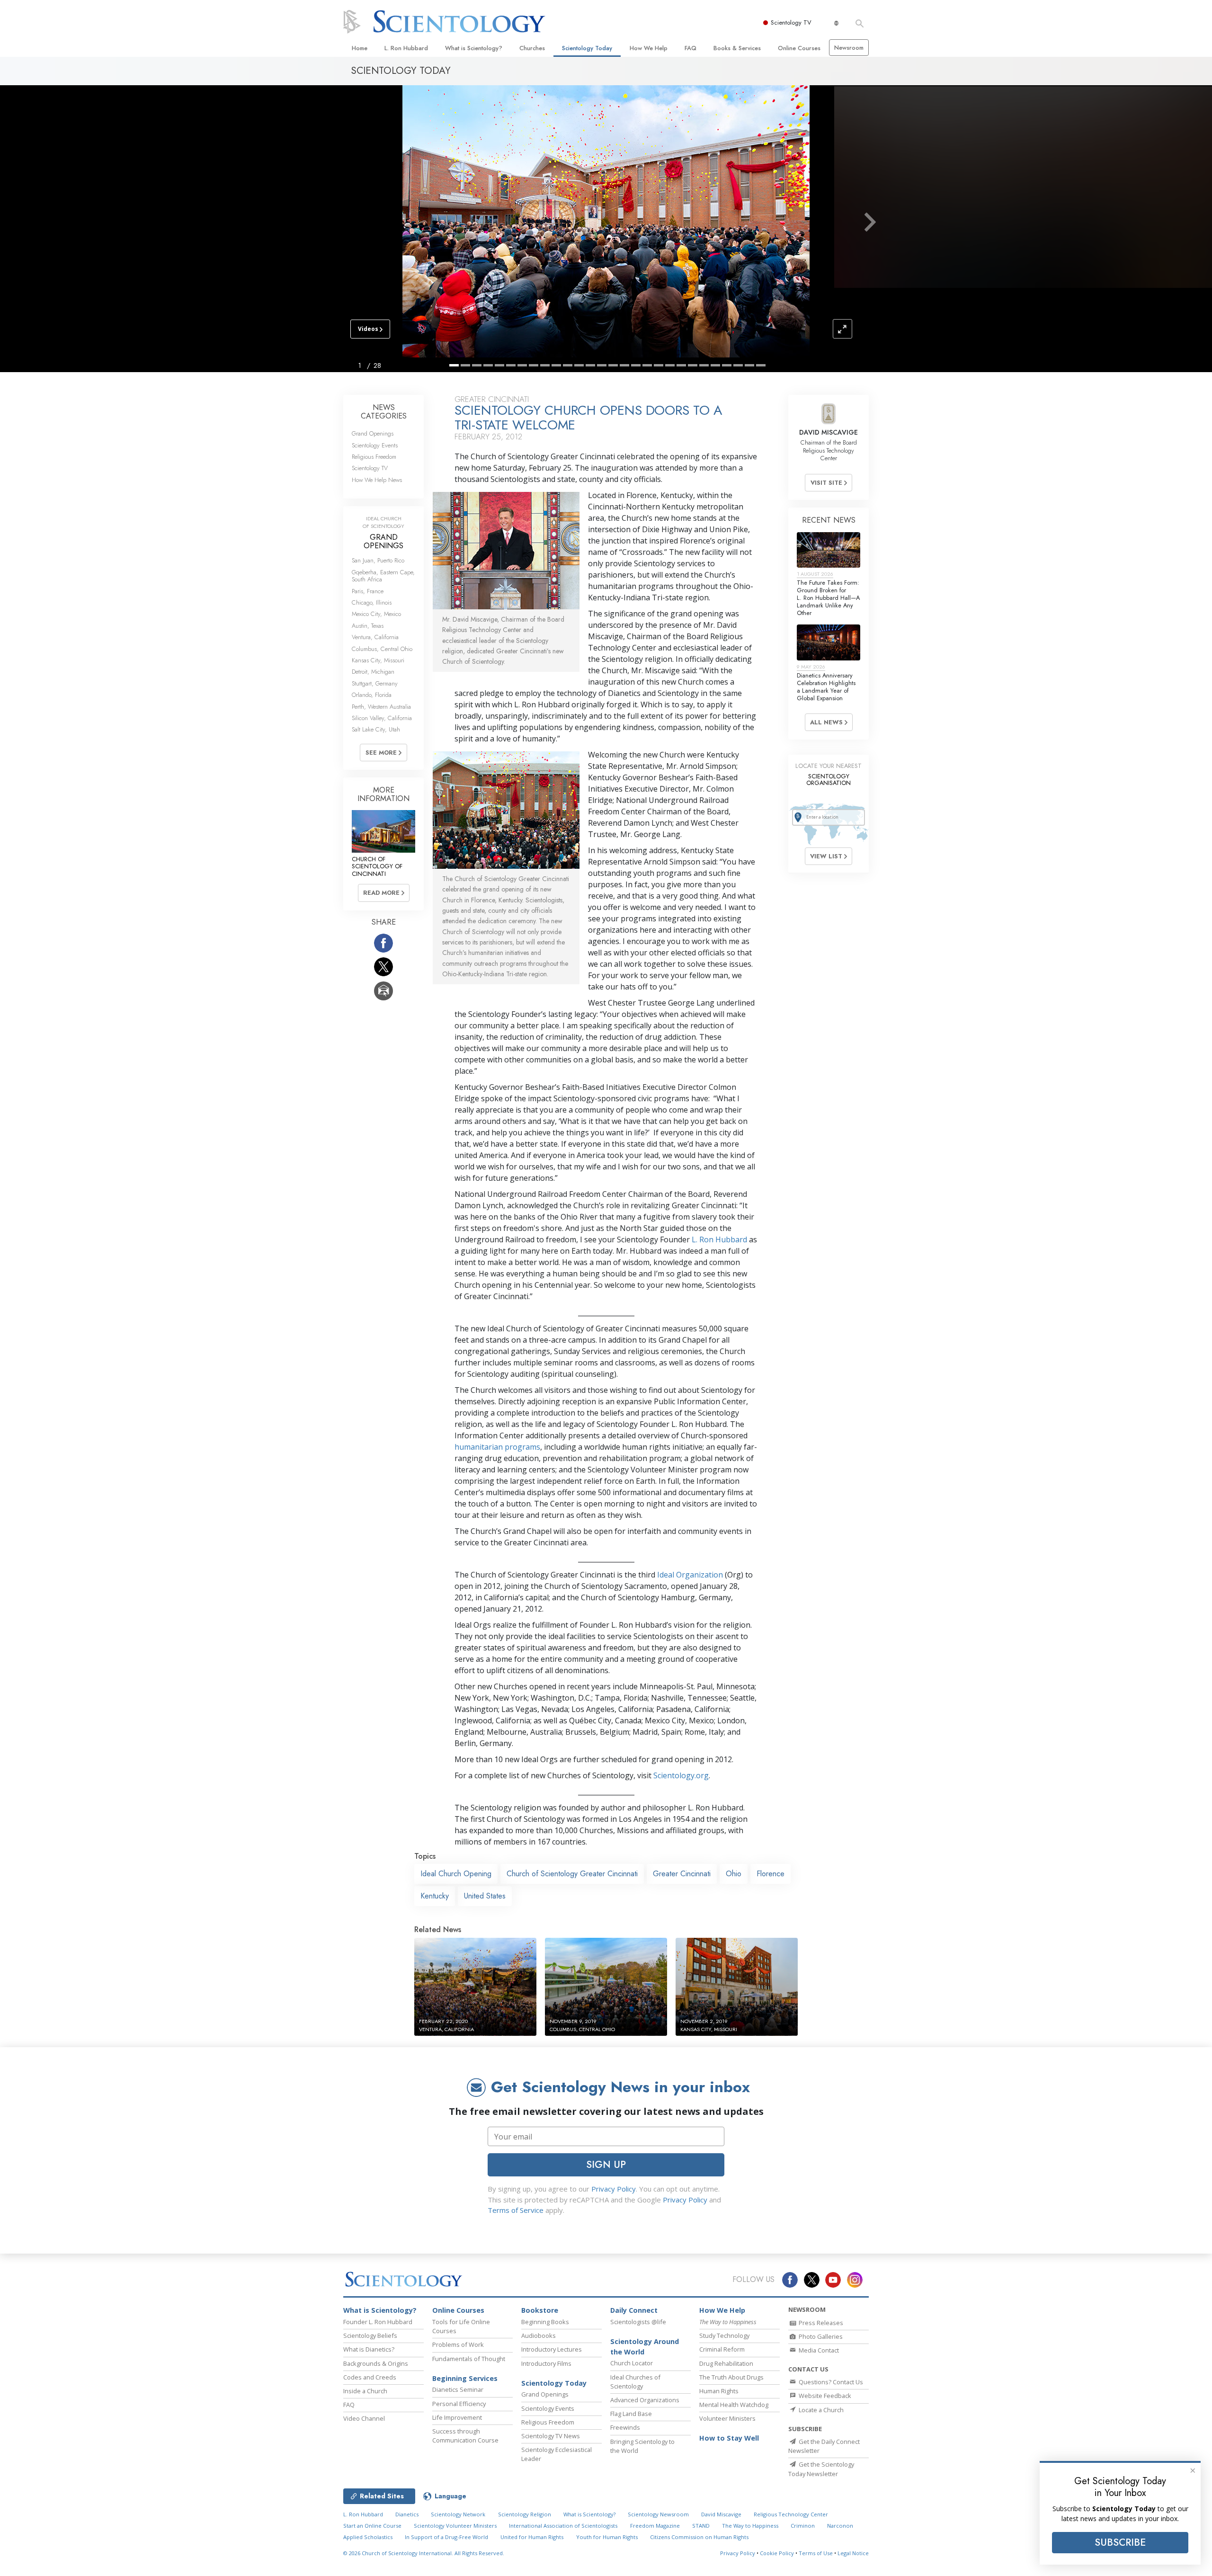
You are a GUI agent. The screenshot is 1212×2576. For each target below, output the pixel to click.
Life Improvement (457, 2417)
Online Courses (799, 48)
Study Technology (724, 2335)
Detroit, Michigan (373, 672)
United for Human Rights (532, 2537)
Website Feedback (824, 2396)
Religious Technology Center (791, 2514)
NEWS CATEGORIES (384, 412)
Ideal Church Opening (456, 1874)
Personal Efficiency (459, 2404)
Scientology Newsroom (658, 2514)
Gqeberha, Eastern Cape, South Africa (383, 576)
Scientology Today (587, 48)
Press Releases (820, 2323)
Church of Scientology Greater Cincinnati (572, 1874)
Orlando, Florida (372, 695)
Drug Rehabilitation (726, 2363)
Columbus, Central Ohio (382, 649)
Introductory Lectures (552, 2349)
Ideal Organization (690, 1575)
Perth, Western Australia (381, 707)
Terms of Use (816, 2553)
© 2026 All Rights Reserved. (424, 2553)
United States (485, 1896)
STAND (701, 2526)
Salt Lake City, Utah (376, 729)
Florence (771, 1874)
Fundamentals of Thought (469, 2359)
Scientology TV (791, 22)
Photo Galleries (820, 2336)
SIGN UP (606, 2165)
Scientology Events (375, 445)
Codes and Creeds (370, 2377)
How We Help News (377, 480)
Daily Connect (634, 2310)
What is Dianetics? (369, 2349)
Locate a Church (820, 2410)
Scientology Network (458, 2514)
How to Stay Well (729, 2438)
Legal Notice (853, 2553)
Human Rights (719, 2391)
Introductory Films (546, 2363)
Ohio (734, 1874)
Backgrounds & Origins (376, 2363)
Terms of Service (516, 2210)
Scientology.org (681, 1775)
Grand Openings (373, 433)
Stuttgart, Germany (375, 683)
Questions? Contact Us (830, 2382)
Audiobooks (539, 2335)
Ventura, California (375, 637)
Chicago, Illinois (372, 602)
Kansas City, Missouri (378, 660)
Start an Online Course (372, 2526)
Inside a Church (365, 2391)
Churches (532, 48)
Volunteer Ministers (727, 2418)
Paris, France (368, 591)
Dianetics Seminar (458, 2389)
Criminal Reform (722, 2349)
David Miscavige (721, 2514)
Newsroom (849, 48)
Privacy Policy (614, 2189)
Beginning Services (465, 2378)
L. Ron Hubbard (406, 48)
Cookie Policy (777, 2553)
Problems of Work (458, 2344)
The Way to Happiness (750, 2526)
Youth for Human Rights (607, 2537)
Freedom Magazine (655, 2526)
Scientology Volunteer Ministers (455, 2526)
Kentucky (435, 1896)
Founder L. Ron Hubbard (378, 2322)
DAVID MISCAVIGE (829, 432)
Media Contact (818, 2350)
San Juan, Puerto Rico (378, 560)
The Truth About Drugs (731, 2377)
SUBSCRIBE (1120, 2542)
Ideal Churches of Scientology (635, 2382)
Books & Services (737, 48)
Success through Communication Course (465, 2436)
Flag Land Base (631, 2414)
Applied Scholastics (368, 2537)
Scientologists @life (638, 2322)
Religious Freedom (374, 457)
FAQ (691, 48)
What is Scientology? (474, 48)
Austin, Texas (368, 626)
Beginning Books (545, 2322)
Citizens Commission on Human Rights (699, 2537)
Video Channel (364, 2418)
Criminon (803, 2526)
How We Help (649, 48)
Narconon (840, 2526)
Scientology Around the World (645, 2347)
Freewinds (625, 2427)
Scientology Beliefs (370, 2335)
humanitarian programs (497, 1447)
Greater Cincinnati (682, 1874)
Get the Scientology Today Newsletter (821, 2469)
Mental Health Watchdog (734, 2405)
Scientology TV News (551, 2436)
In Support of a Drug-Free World (446, 2537)
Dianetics (407, 2514)
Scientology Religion (525, 2514)
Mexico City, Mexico (376, 614)
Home (360, 48)
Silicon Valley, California (382, 718)
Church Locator (632, 2363)
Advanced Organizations (645, 2400)
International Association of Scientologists (563, 2526)
